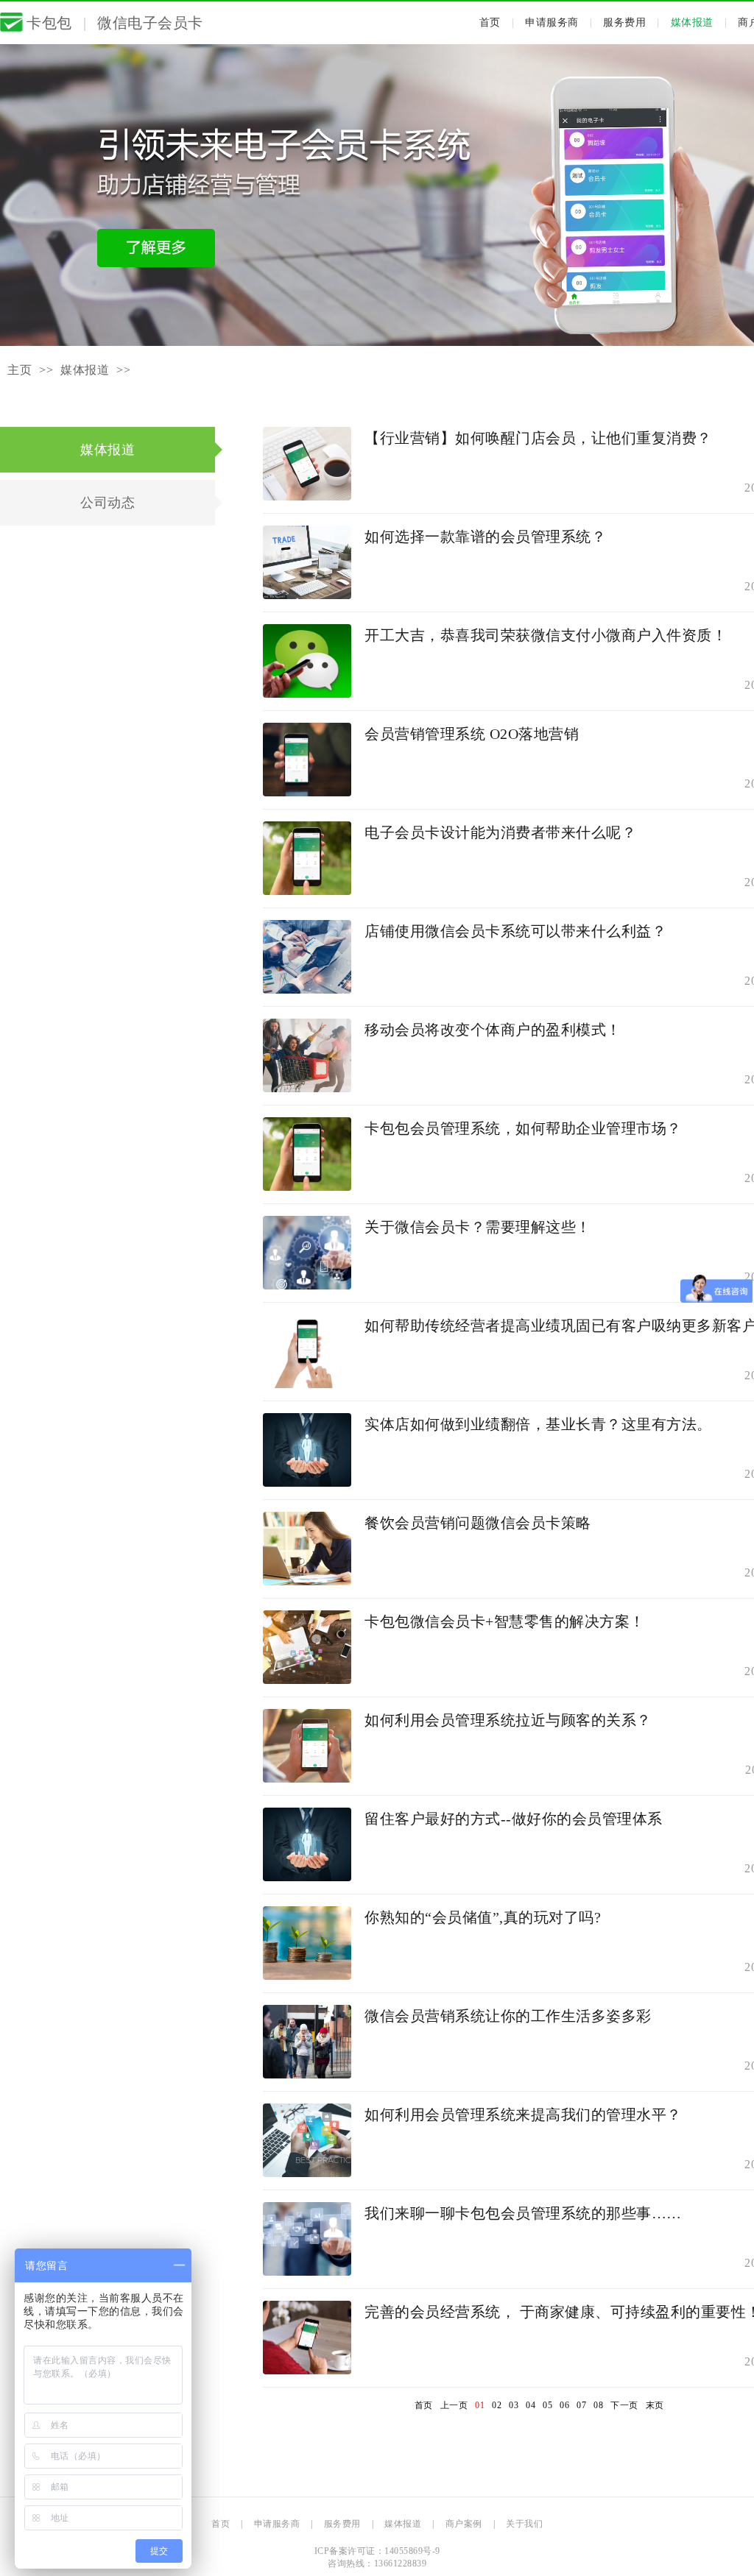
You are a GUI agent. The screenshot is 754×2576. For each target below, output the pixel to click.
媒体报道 (692, 22)
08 (598, 2405)
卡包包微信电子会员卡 (115, 23)
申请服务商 (552, 22)
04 (531, 2405)
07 (581, 2405)
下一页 (624, 2405)
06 (564, 2405)
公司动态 (108, 503)
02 (497, 2405)
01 (480, 2405)
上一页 (454, 2405)
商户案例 (464, 2524)
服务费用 (624, 22)
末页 (655, 2405)
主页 (20, 370)
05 (547, 2405)
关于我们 (524, 2524)
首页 (490, 22)
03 (514, 2405)
